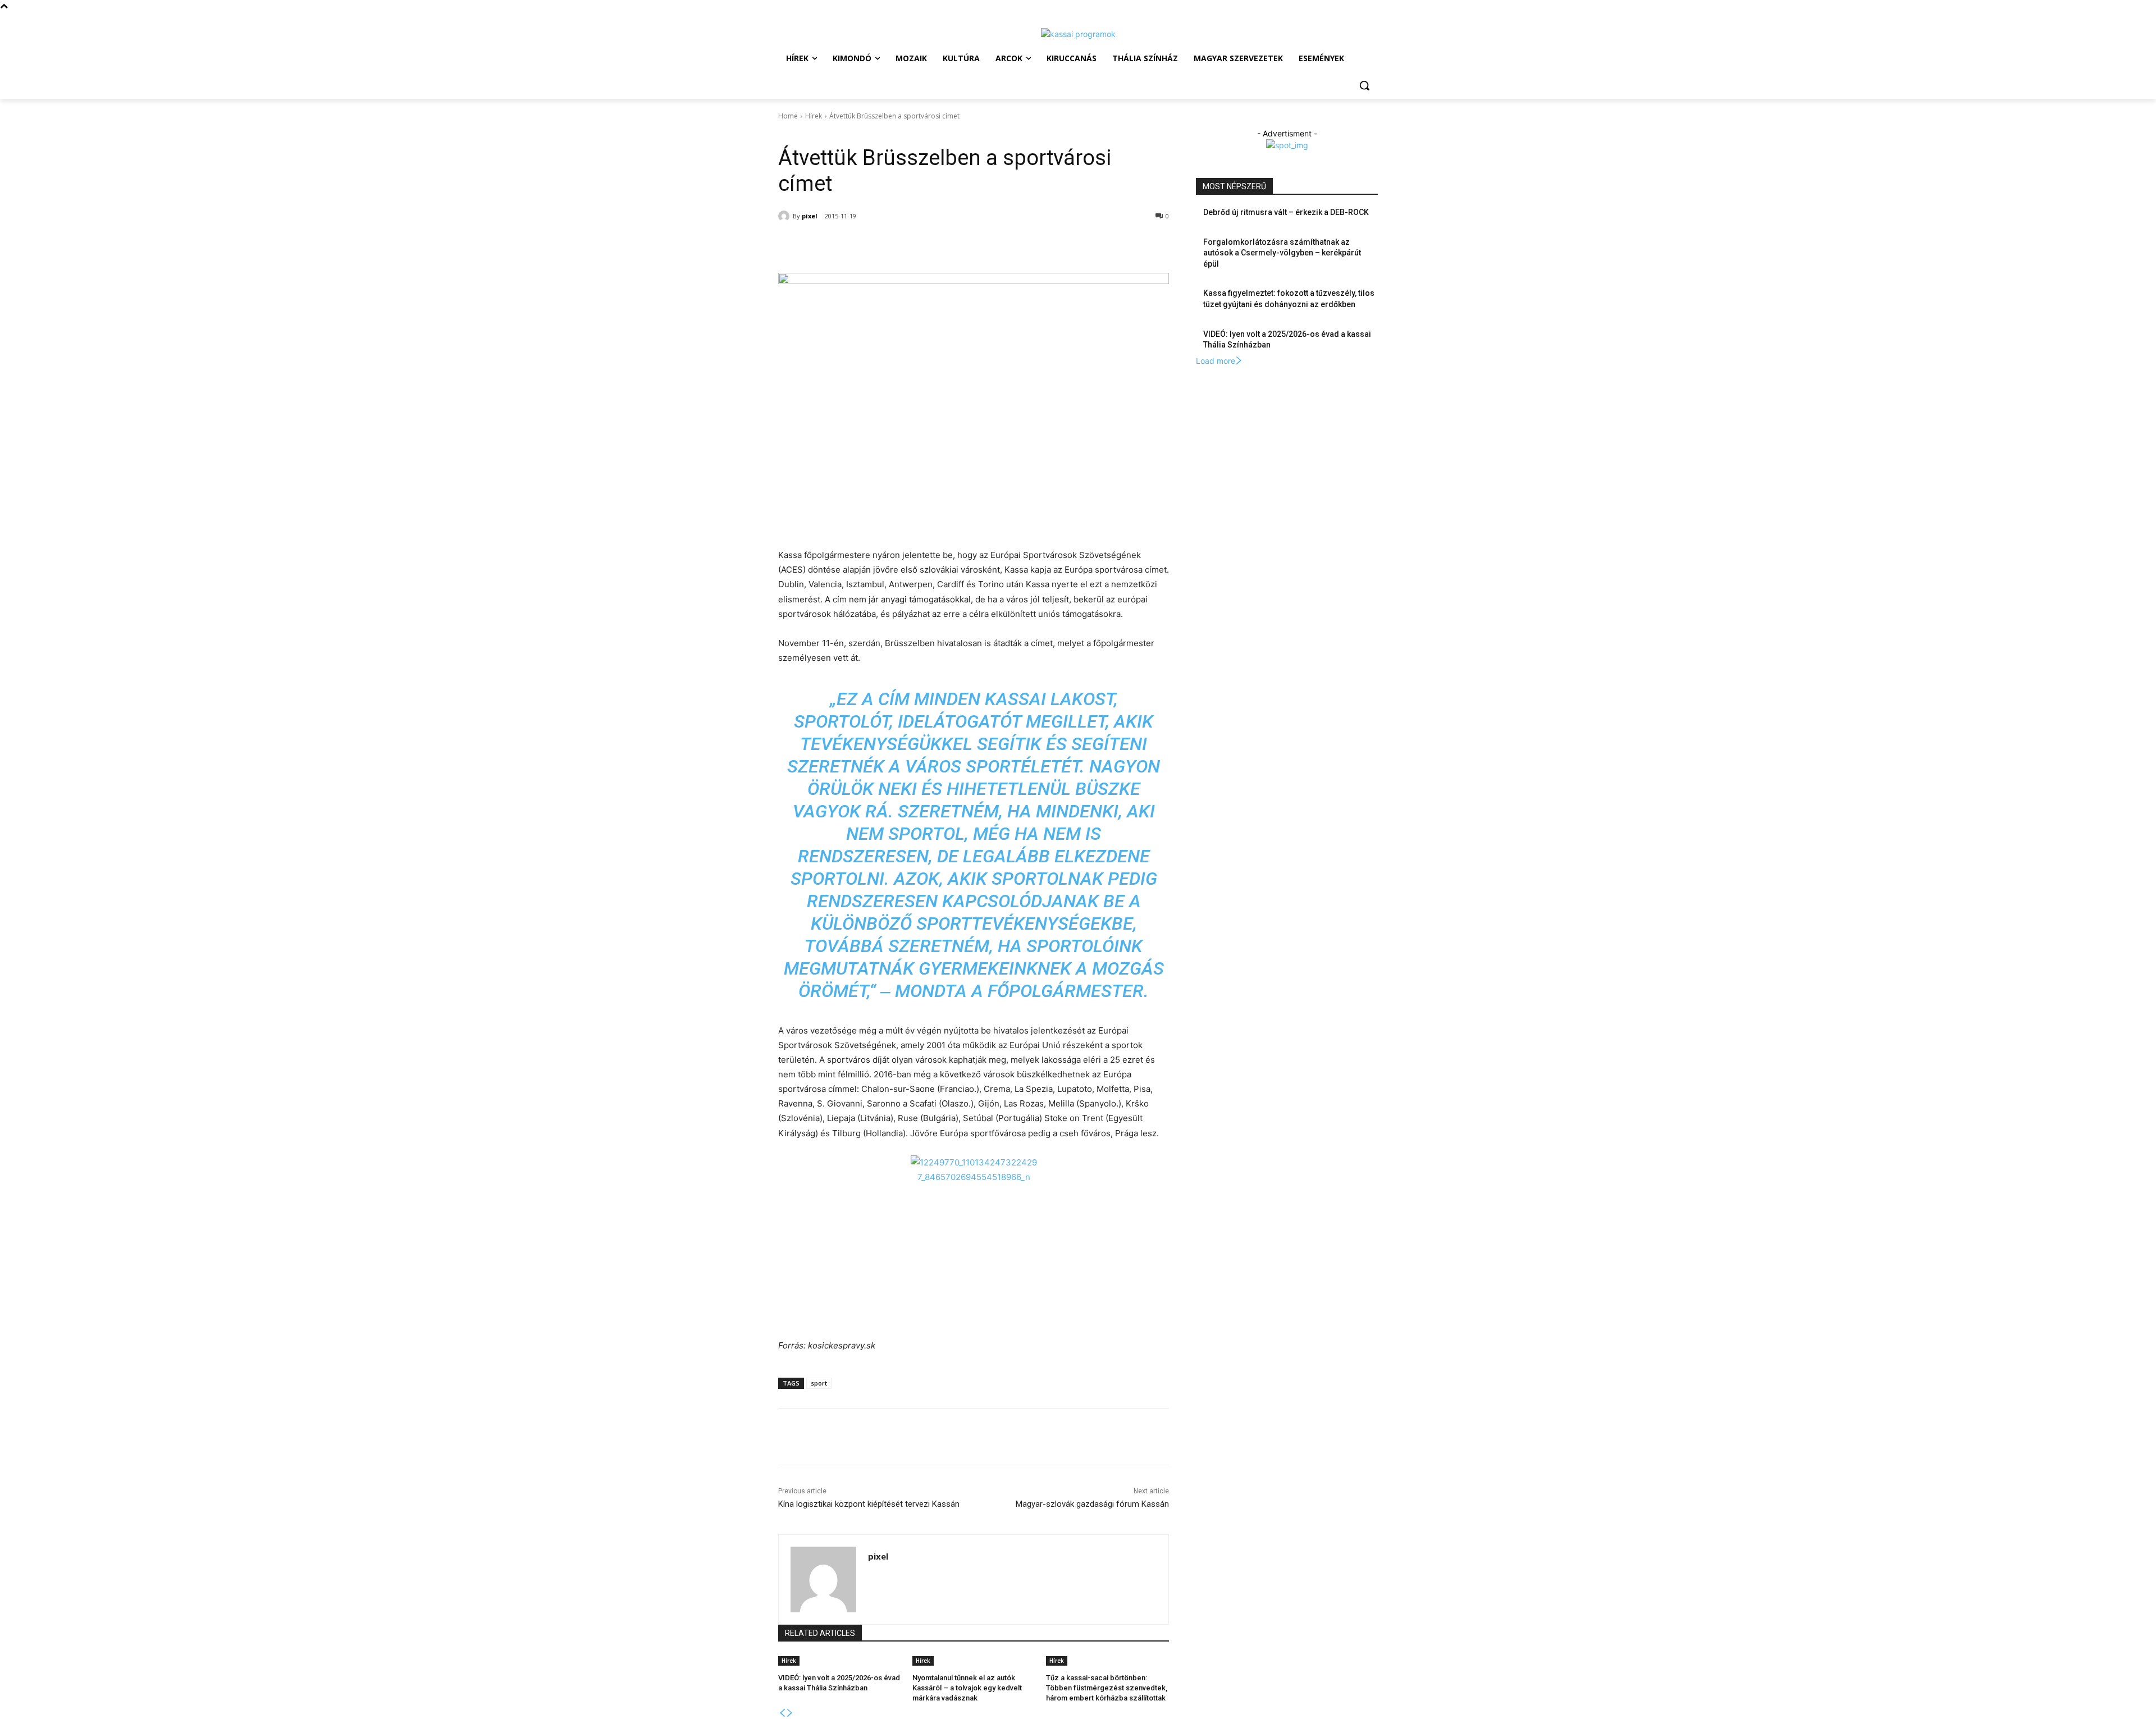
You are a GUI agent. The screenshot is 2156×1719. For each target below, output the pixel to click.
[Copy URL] (937, 245)
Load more (1216, 361)
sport (819, 1383)
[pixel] (785, 216)
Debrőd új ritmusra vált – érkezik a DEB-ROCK (1286, 212)
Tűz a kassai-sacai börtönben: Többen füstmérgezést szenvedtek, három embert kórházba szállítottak (1107, 1688)
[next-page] (790, 1713)
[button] (1364, 85)
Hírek (814, 116)
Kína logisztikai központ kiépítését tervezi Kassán (869, 1504)
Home (788, 116)
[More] (963, 245)
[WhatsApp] (911, 245)
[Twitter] (885, 245)
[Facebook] (859, 245)
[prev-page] (782, 1713)
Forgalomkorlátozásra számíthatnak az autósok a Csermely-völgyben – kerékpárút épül (1282, 253)
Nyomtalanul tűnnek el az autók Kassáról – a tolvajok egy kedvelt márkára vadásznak (967, 1688)
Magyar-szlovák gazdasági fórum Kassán (1092, 1504)
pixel (810, 216)
